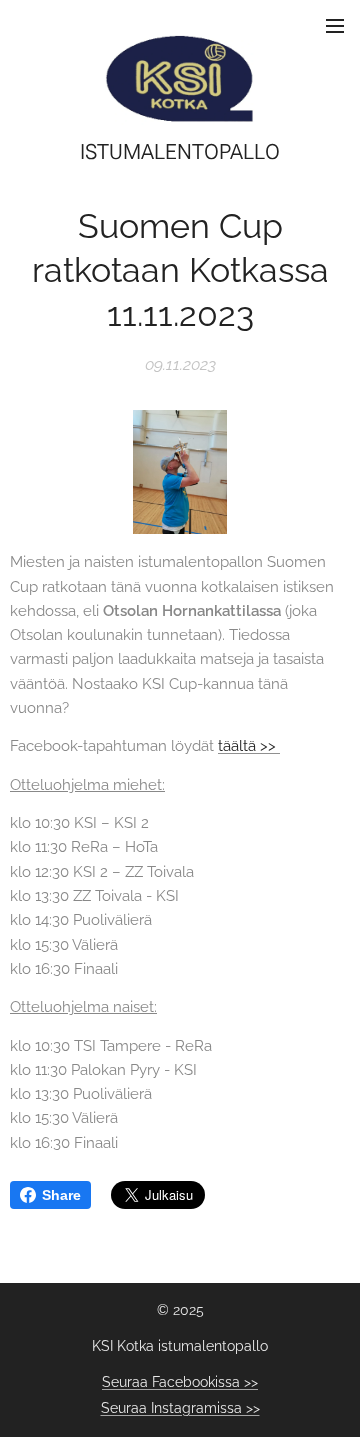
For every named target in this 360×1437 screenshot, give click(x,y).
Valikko (335, 25)
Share (61, 1195)
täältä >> (249, 746)
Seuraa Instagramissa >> (180, 1408)
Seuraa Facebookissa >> (180, 1382)
